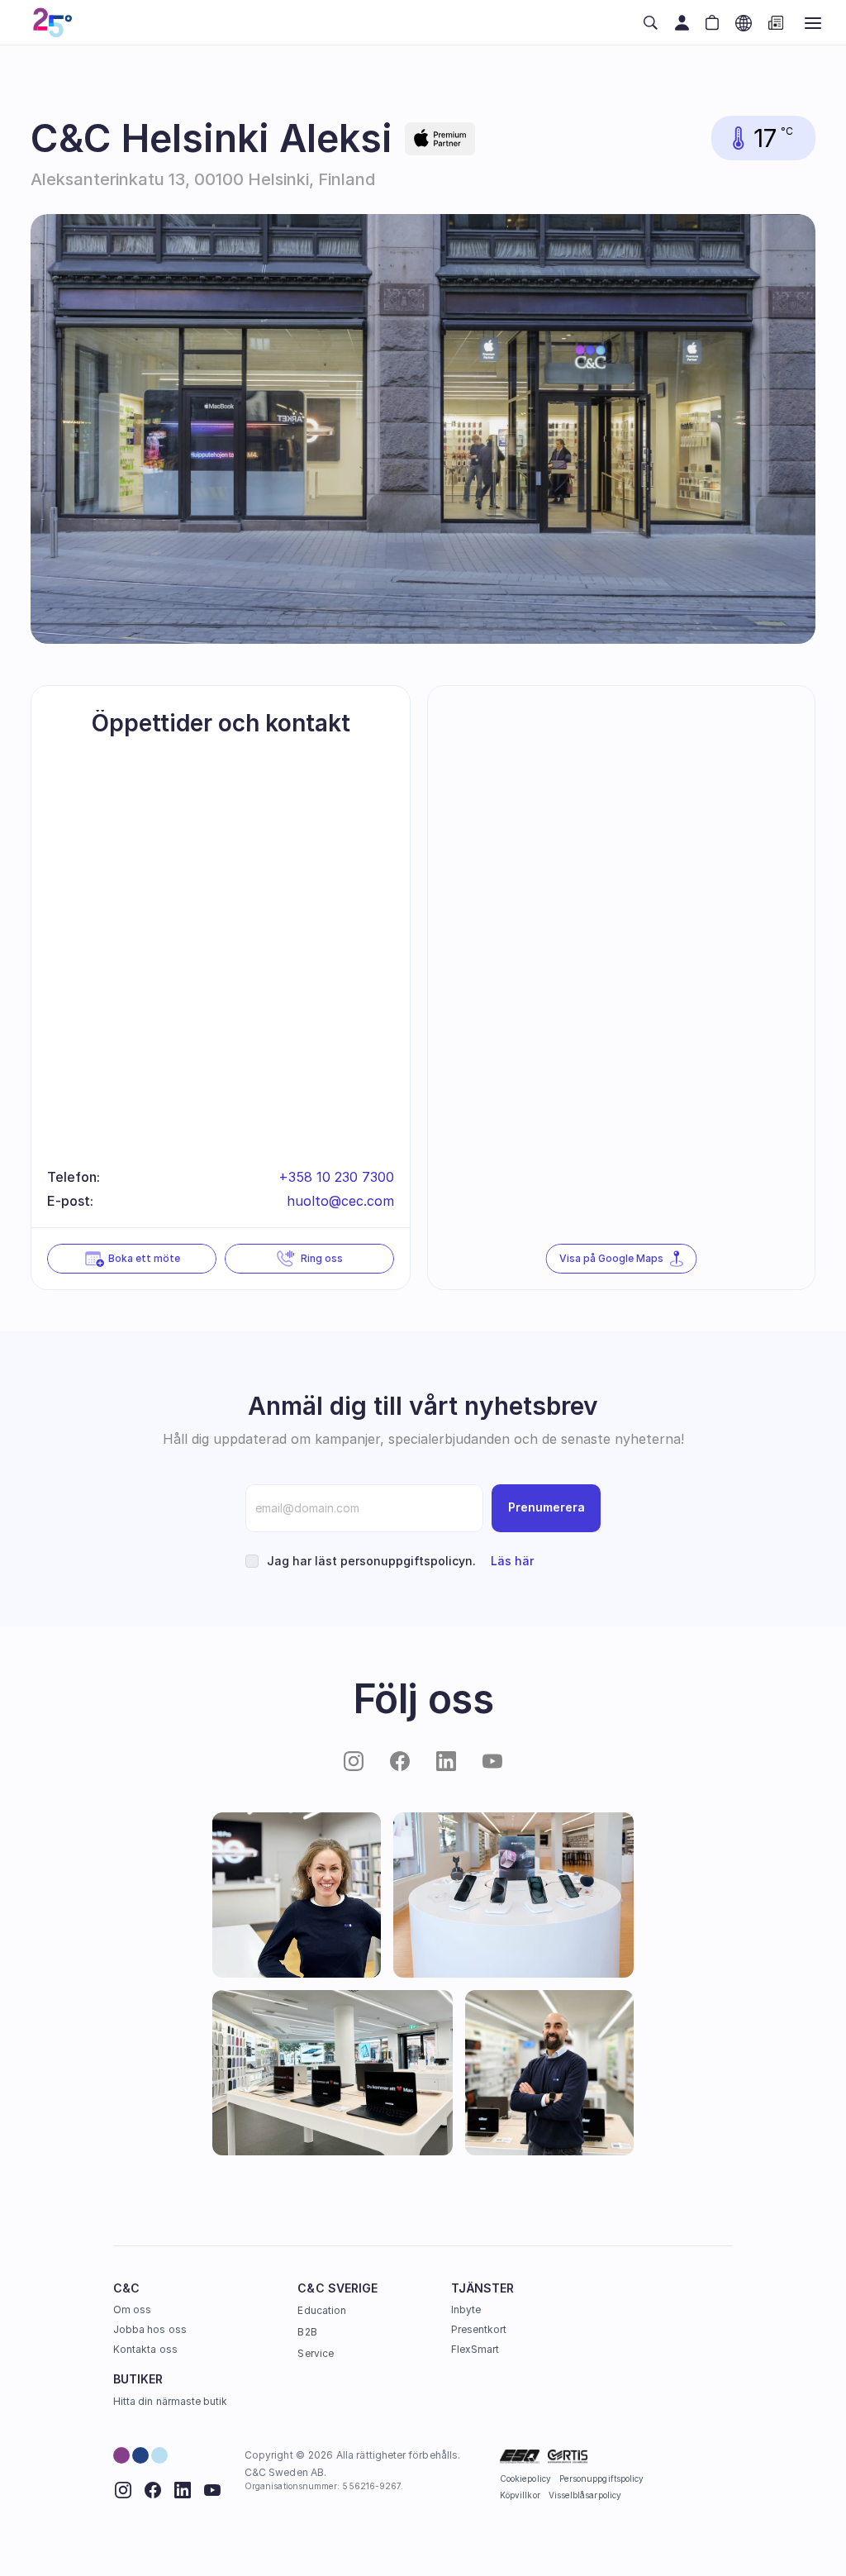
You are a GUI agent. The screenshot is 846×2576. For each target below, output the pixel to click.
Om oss (132, 2309)
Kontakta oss (145, 2349)
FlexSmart (475, 2349)
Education (322, 2310)
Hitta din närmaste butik (170, 2401)
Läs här (512, 1561)
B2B (307, 2332)
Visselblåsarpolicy (585, 2495)
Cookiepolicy (525, 2478)
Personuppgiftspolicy (601, 2478)
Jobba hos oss (150, 2329)
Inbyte (466, 2309)
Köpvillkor (520, 2495)
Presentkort (479, 2329)
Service (315, 2353)
